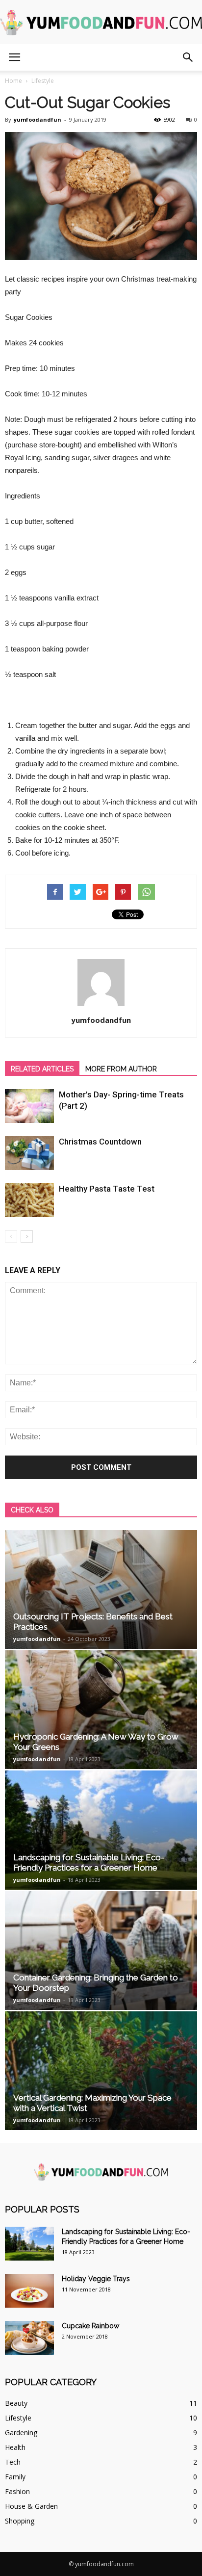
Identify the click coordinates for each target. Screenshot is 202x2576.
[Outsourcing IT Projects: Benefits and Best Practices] (101, 1589)
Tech (13, 2462)
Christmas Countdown (100, 1142)
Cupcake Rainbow (90, 2326)
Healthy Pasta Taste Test (107, 1189)
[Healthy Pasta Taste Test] (29, 1200)
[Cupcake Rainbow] (29, 2338)
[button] (188, 57)
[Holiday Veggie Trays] (29, 2291)
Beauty (16, 2403)
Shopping (20, 2521)
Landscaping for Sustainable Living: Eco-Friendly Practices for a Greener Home (89, 1862)
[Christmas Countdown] (29, 1153)
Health (15, 2447)
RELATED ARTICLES (42, 1069)
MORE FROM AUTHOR (121, 1069)
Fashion (17, 2491)
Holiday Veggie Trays (96, 2279)
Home (13, 81)
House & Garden (31, 2506)
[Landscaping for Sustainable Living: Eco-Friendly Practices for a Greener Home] (101, 1830)
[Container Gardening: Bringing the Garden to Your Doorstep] (101, 1951)
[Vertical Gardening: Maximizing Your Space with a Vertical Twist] (101, 2071)
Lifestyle (18, 2418)
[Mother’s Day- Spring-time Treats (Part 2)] (29, 1106)
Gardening (21, 2433)
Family (15, 2477)
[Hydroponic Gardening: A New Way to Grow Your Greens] (101, 1710)
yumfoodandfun (38, 119)
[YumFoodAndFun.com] (101, 23)
